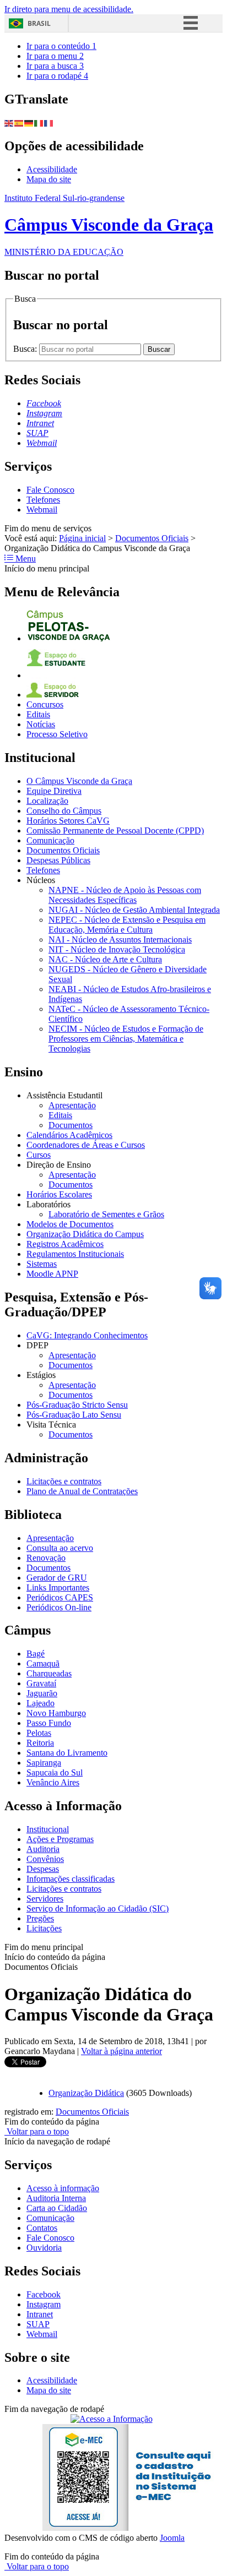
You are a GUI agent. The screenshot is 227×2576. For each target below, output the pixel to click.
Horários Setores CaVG (68, 821)
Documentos (71, 1125)
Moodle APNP (52, 1274)
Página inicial (82, 538)
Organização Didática (86, 2093)
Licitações (44, 1928)
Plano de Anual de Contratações (82, 1491)
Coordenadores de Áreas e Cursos (86, 1145)
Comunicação (50, 840)
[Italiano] (39, 122)
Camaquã (43, 1663)
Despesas (43, 1869)
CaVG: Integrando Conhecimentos (87, 1335)
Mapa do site (49, 179)
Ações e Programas (60, 1839)
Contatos (42, 2228)
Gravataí (41, 1683)
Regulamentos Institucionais (75, 1254)
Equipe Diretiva (54, 791)
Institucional (48, 1829)
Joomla (172, 2538)
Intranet (40, 2314)
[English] (9, 122)
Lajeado (40, 1703)
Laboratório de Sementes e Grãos (106, 1214)
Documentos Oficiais (152, 538)
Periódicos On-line (59, 1607)
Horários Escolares (59, 1194)
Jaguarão (42, 1693)
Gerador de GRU (57, 1578)
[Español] (19, 122)
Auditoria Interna (56, 2198)
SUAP (38, 2324)
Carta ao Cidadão (57, 2208)
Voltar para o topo (37, 2131)
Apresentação (72, 1105)
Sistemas (42, 1264)
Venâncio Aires (53, 1782)
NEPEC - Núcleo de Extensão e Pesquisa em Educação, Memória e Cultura (127, 925)
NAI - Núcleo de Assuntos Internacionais (120, 940)
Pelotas (39, 1733)
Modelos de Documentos (70, 1224)
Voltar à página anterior (121, 2051)
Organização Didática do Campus (85, 1234)
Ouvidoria (44, 2248)
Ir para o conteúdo (61, 46)
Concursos (45, 704)
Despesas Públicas (58, 860)
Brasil (39, 23)
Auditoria (43, 1849)
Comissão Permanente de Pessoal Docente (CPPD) (115, 830)
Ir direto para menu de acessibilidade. (69, 9)
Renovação (46, 1558)
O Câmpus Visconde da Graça (79, 781)
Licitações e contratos (64, 1481)
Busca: (26, 349)
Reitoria (40, 1743)
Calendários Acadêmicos (69, 1135)
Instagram (44, 2304)
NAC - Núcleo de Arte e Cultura (105, 959)
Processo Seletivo (57, 734)
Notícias (41, 724)
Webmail (42, 510)
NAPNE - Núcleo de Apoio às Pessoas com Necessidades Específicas (125, 895)
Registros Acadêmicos (65, 1244)
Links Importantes (58, 1587)
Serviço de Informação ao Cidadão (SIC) (98, 1908)
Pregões (40, 1918)
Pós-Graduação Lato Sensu (74, 1415)
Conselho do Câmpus (64, 811)
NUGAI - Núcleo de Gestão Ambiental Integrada (134, 910)
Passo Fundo (49, 1723)
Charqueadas (49, 1673)
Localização (47, 801)
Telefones (43, 500)
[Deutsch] (29, 122)
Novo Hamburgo (56, 1713)
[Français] (49, 122)
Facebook (44, 2294)
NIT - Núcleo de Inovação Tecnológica (117, 949)
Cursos (39, 1155)
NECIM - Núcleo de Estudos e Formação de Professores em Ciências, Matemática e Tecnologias (126, 1039)
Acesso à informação (63, 2188)
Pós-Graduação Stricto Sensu (77, 1405)
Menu (25, 559)
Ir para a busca (55, 66)
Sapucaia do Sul (55, 1772)
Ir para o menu (55, 56)
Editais (38, 714)
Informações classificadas (71, 1879)
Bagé (36, 1654)
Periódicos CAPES (60, 1597)
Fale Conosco (50, 490)
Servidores (45, 1899)
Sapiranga (44, 1763)
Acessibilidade (52, 169)
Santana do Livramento (67, 1753)
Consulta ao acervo (60, 1548)
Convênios (45, 1859)
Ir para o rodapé (57, 76)
